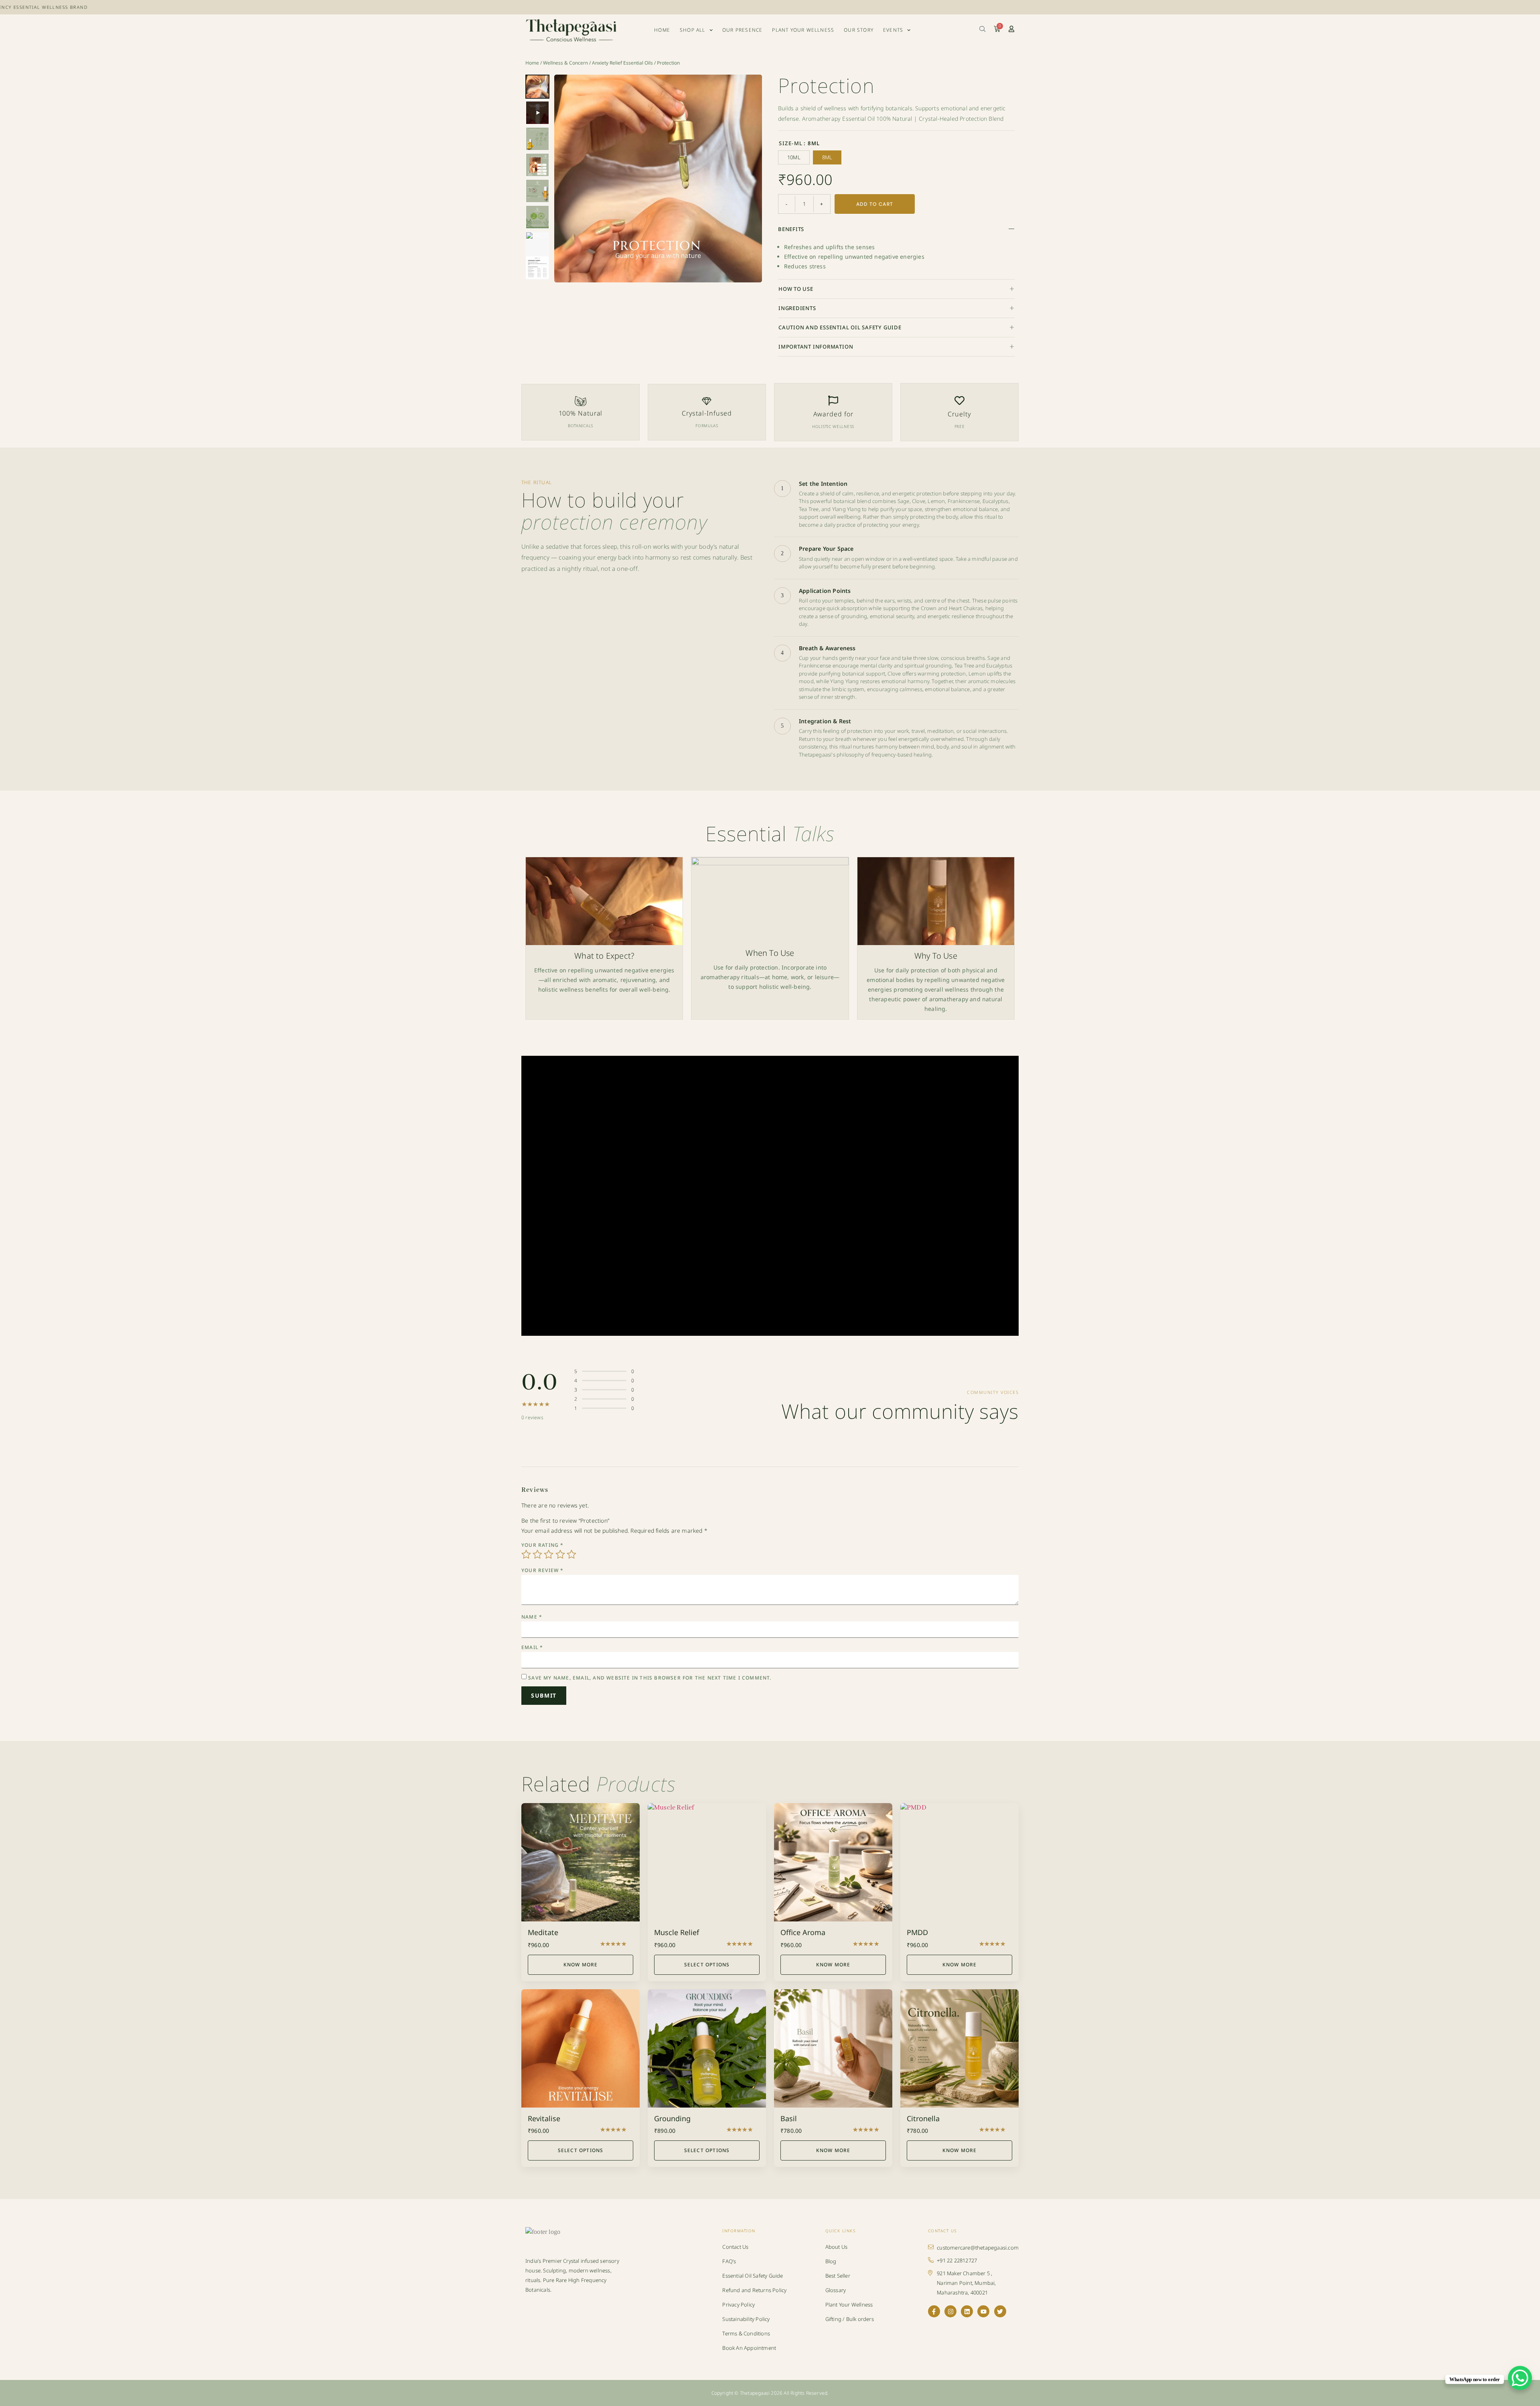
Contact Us (735, 2247)
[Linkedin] (967, 2311)
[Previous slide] (566, 179)
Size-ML (799, 144)
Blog (831, 2261)
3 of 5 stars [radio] (549, 1554)
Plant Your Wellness (803, 30)
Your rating (543, 1545)
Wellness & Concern (565, 63)
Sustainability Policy (746, 2319)
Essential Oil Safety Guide (753, 2276)
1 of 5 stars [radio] (526, 1554)
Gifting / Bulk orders (850, 2319)
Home (662, 30)
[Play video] (658, 179)
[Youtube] (983, 2311)
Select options (707, 1965)
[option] (794, 158)
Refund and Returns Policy (754, 2290)
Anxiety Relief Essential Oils (622, 63)
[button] (896, 229)
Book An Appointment (749, 2348)
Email (532, 1647)
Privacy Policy (739, 2305)
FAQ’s (729, 2261)
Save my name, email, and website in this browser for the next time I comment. (650, 1678)
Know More (581, 1965)
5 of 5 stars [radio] (571, 1554)
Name (532, 1617)
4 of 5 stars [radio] (560, 1554)
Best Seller (838, 2276)
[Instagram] (950, 2311)
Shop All (693, 30)
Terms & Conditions (746, 2333)
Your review (543, 1570)
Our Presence (742, 30)
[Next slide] (750, 179)
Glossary (836, 2290)
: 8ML (812, 144)
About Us (837, 2247)
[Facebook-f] (934, 2311)
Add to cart (875, 204)
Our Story (859, 30)
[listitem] (537, 87)
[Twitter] (1000, 2311)
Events (893, 30)
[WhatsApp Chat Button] (1520, 2378)
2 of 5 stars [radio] (537, 1554)
